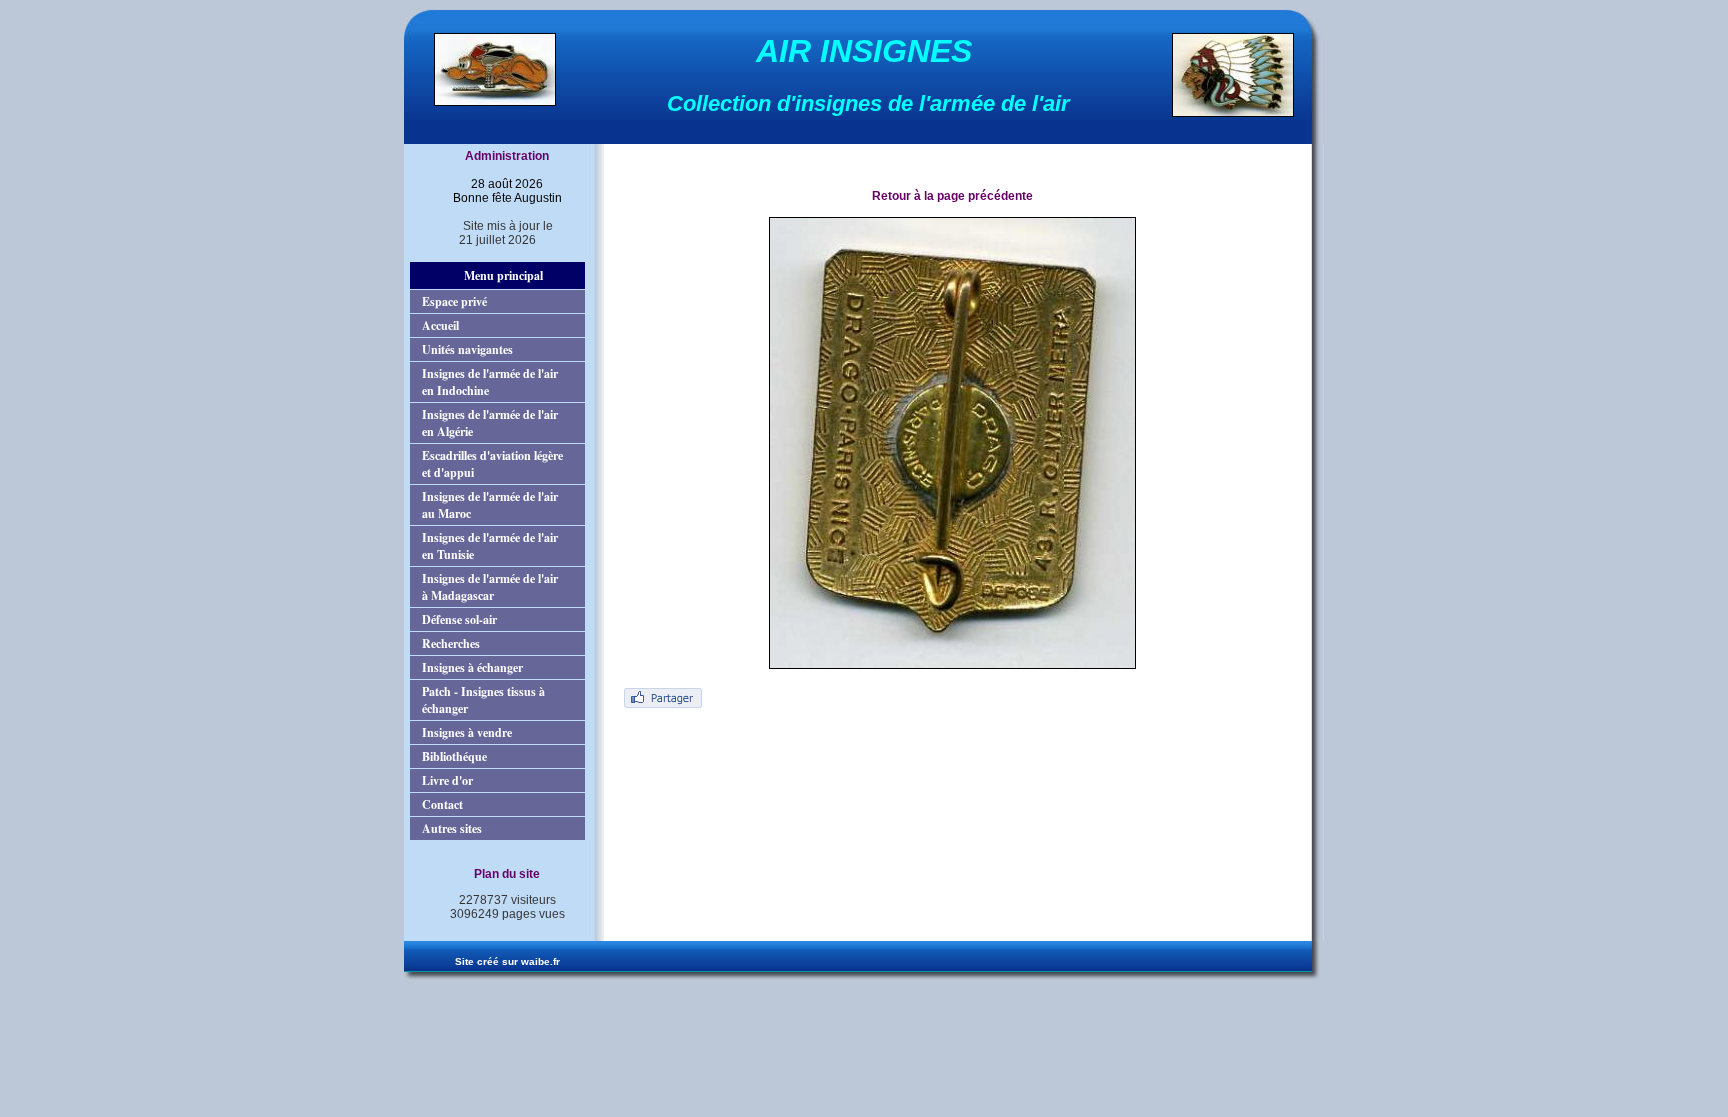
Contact (442, 804)
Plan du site (507, 874)
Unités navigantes (467, 349)
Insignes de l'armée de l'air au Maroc (490, 505)
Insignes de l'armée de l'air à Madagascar (490, 587)
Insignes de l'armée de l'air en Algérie (490, 423)
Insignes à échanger (472, 667)
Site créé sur (507, 961)
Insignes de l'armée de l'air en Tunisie (490, 546)
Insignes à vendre (467, 732)
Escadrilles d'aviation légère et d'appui (492, 464)
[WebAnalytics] (497, 932)
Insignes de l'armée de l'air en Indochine (490, 382)
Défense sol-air (459, 619)
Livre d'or (447, 780)
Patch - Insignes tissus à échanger (483, 700)
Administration (507, 156)
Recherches (451, 643)
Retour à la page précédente (952, 196)
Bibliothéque (454, 756)
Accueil (440, 325)
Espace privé (454, 301)
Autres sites (452, 828)
